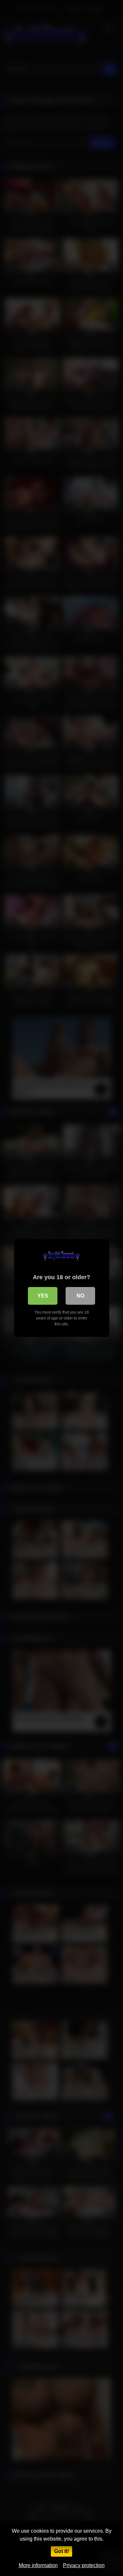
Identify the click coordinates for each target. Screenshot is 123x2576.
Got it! (61, 2551)
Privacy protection (84, 2565)
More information (38, 2565)
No (80, 1296)
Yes (43, 1296)
